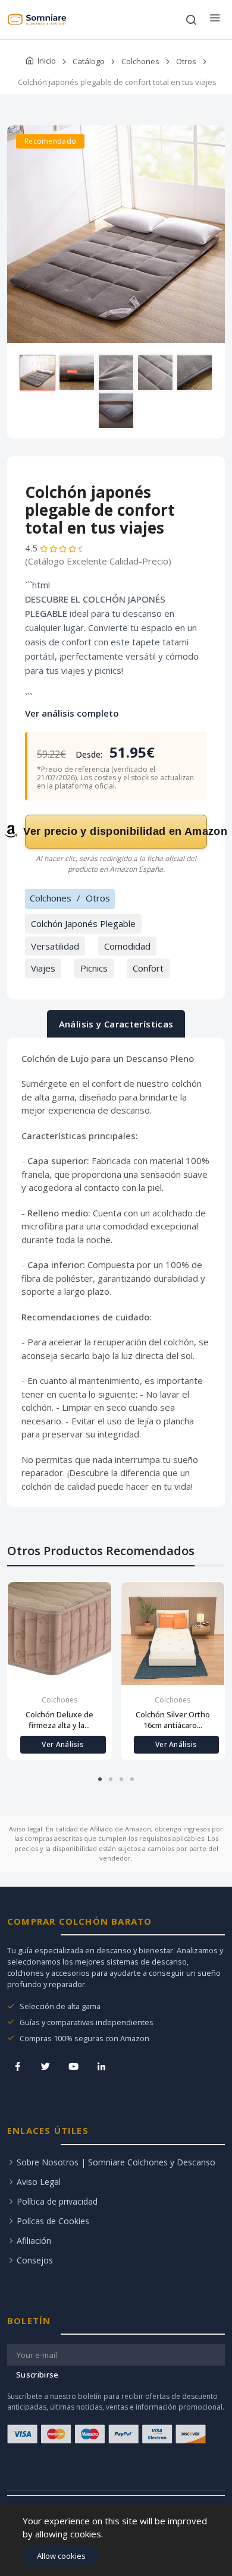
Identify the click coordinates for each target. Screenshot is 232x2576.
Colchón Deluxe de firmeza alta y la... (59, 1720)
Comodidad (127, 946)
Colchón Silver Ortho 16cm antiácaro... (173, 1720)
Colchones (140, 61)
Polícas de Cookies (53, 2221)
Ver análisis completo (72, 713)
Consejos (35, 2260)
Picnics (94, 968)
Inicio (47, 61)
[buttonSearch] (191, 20)
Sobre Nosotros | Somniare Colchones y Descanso (116, 2162)
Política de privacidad (57, 2201)
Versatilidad (55, 946)
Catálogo (89, 61)
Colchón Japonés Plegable (83, 923)
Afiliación (34, 2241)
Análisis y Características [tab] (116, 1024)
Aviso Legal (39, 2182)
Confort (148, 968)
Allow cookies (61, 2556)
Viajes (43, 968)
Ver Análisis (63, 1744)
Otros (186, 61)
